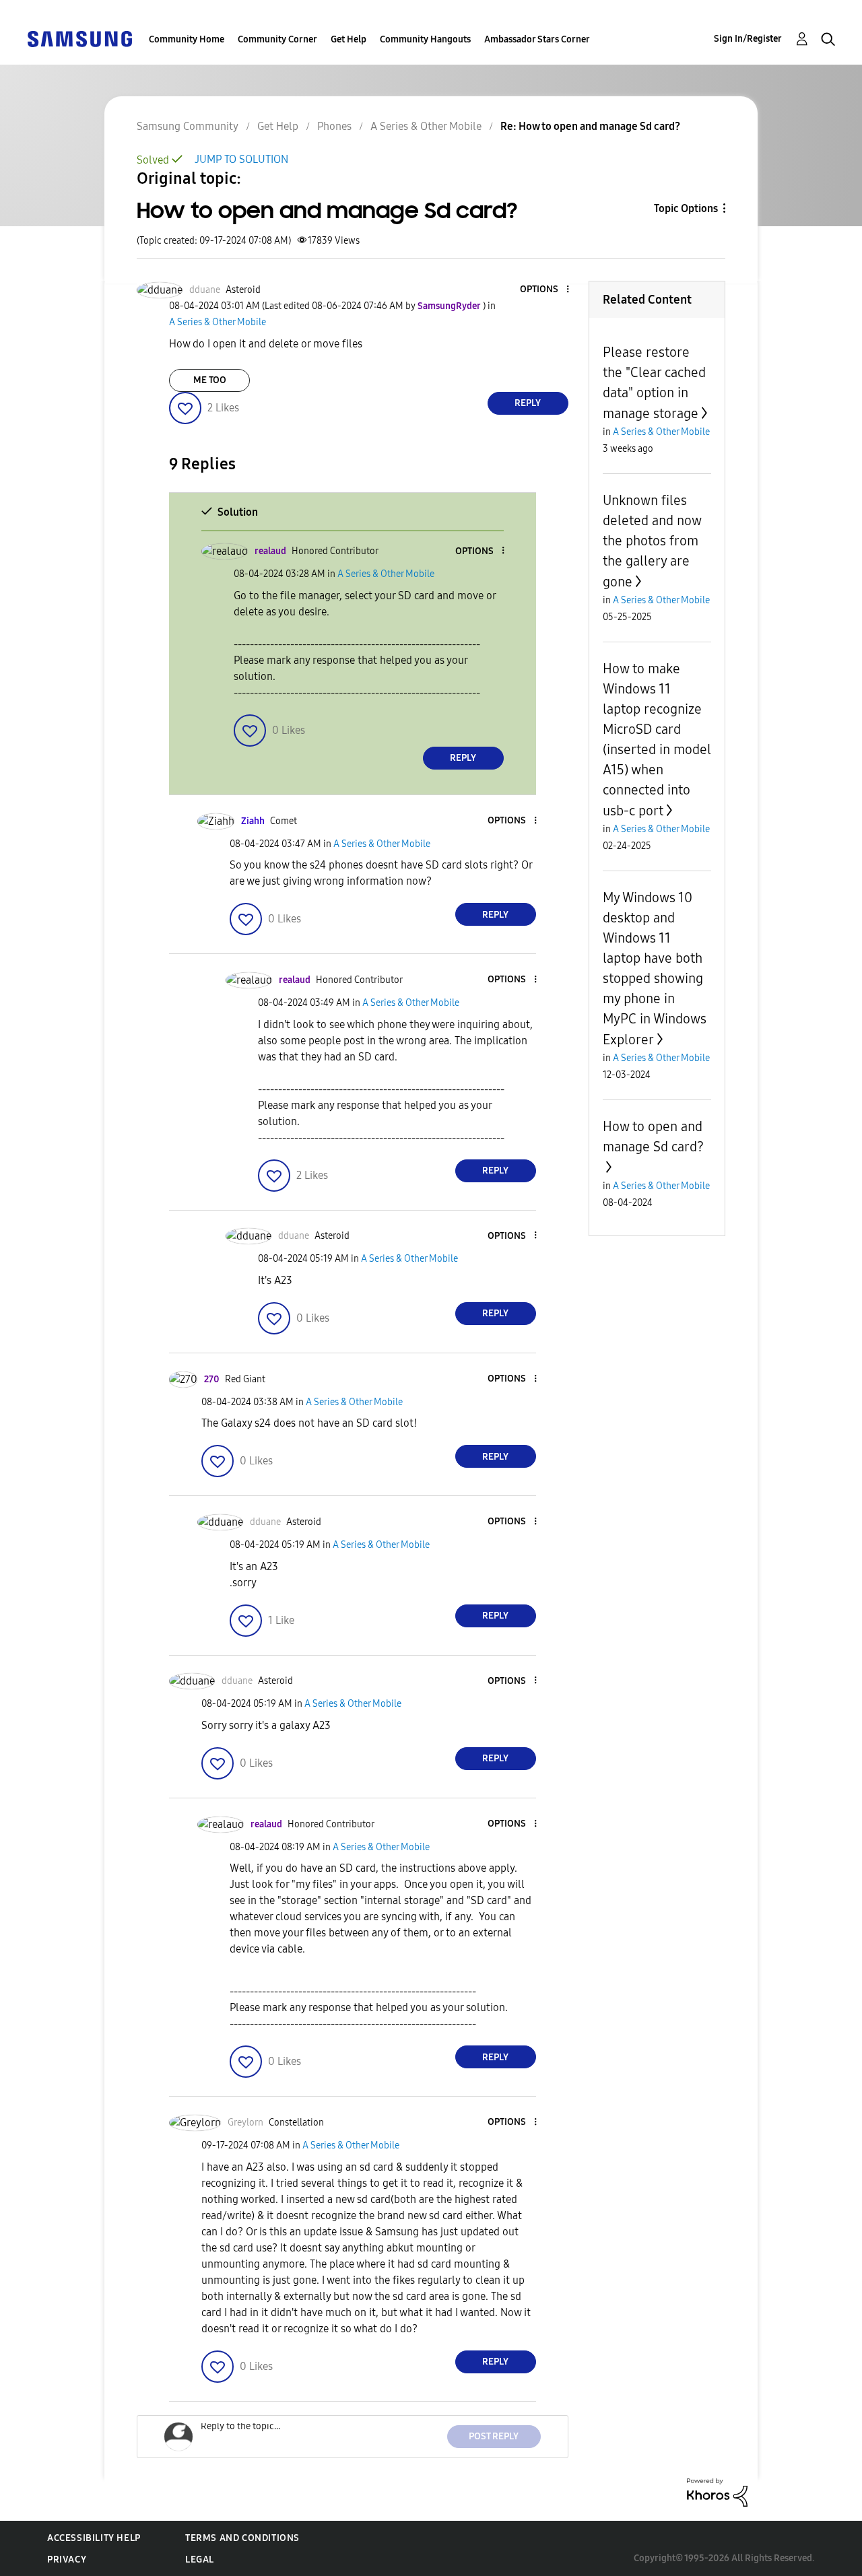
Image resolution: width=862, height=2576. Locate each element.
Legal (200, 2560)
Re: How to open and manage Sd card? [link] (590, 126)
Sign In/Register (748, 39)
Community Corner (277, 39)
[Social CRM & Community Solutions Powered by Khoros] (717, 2492)
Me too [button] (210, 380)
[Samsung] (79, 38)
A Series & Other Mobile (426, 126)
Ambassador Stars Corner (537, 39)
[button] (545, 290)
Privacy (67, 2560)
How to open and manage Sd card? (653, 1137)
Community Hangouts (425, 39)
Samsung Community (188, 126)
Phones (334, 126)
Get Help (349, 39)
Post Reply (494, 2436)
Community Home (187, 39)
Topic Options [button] (686, 208)
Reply (528, 403)
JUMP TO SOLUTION (241, 159)
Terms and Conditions (242, 2538)
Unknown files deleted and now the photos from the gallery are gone (652, 541)
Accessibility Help (94, 2538)
